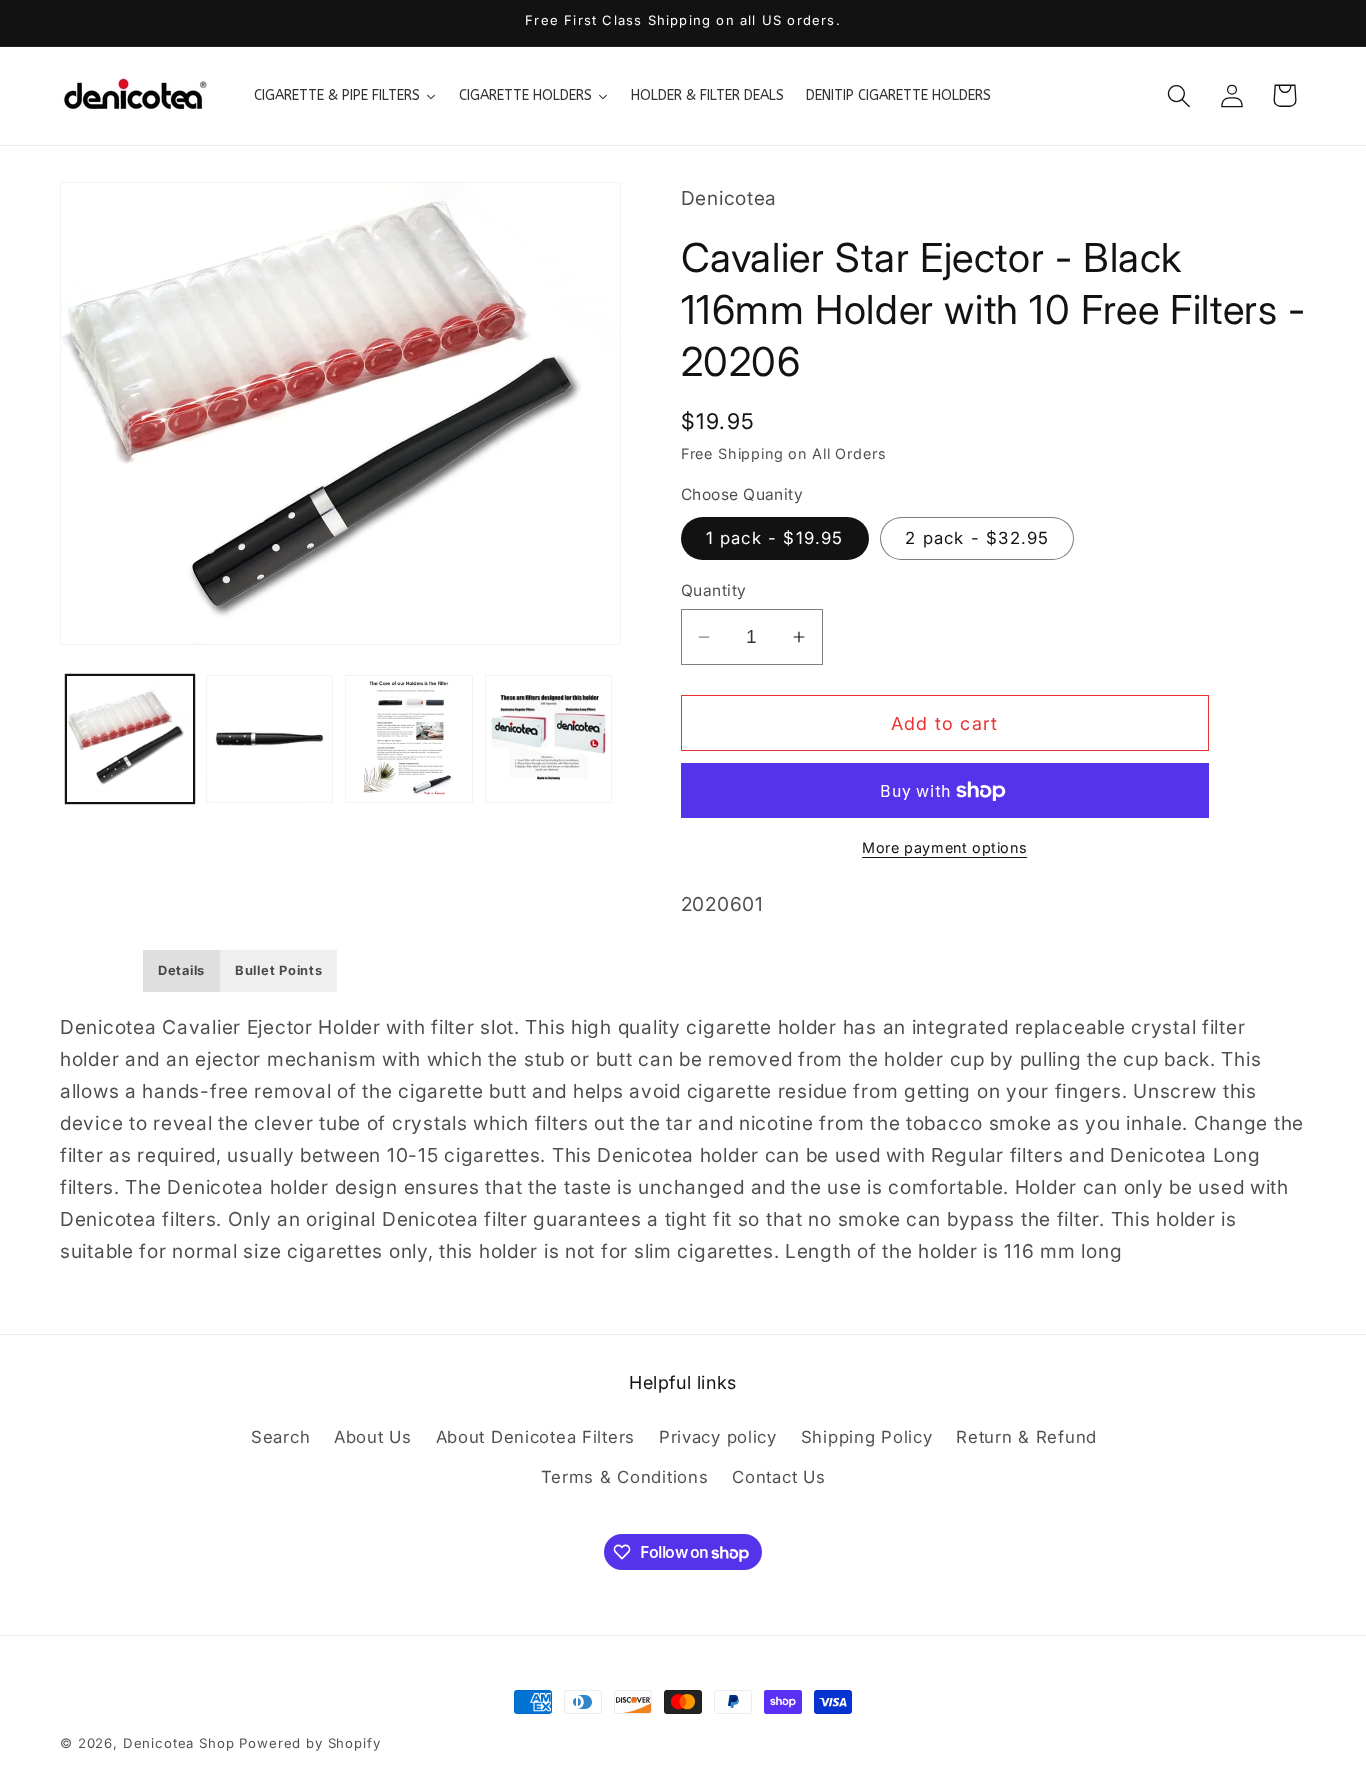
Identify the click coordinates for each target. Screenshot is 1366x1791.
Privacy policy (718, 1437)
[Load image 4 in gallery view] (549, 739)
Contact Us (778, 1477)
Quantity (714, 590)
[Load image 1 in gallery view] (130, 739)
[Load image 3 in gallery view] (409, 739)
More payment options (944, 847)
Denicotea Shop (179, 1743)
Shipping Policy (867, 1437)
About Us (373, 1437)
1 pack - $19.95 (775, 538)
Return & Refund (1026, 1437)
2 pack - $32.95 (977, 538)
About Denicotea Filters (536, 1437)
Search (280, 1437)
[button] (1178, 95)
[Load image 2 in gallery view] (270, 739)
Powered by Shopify (309, 1743)
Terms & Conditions (625, 1477)
